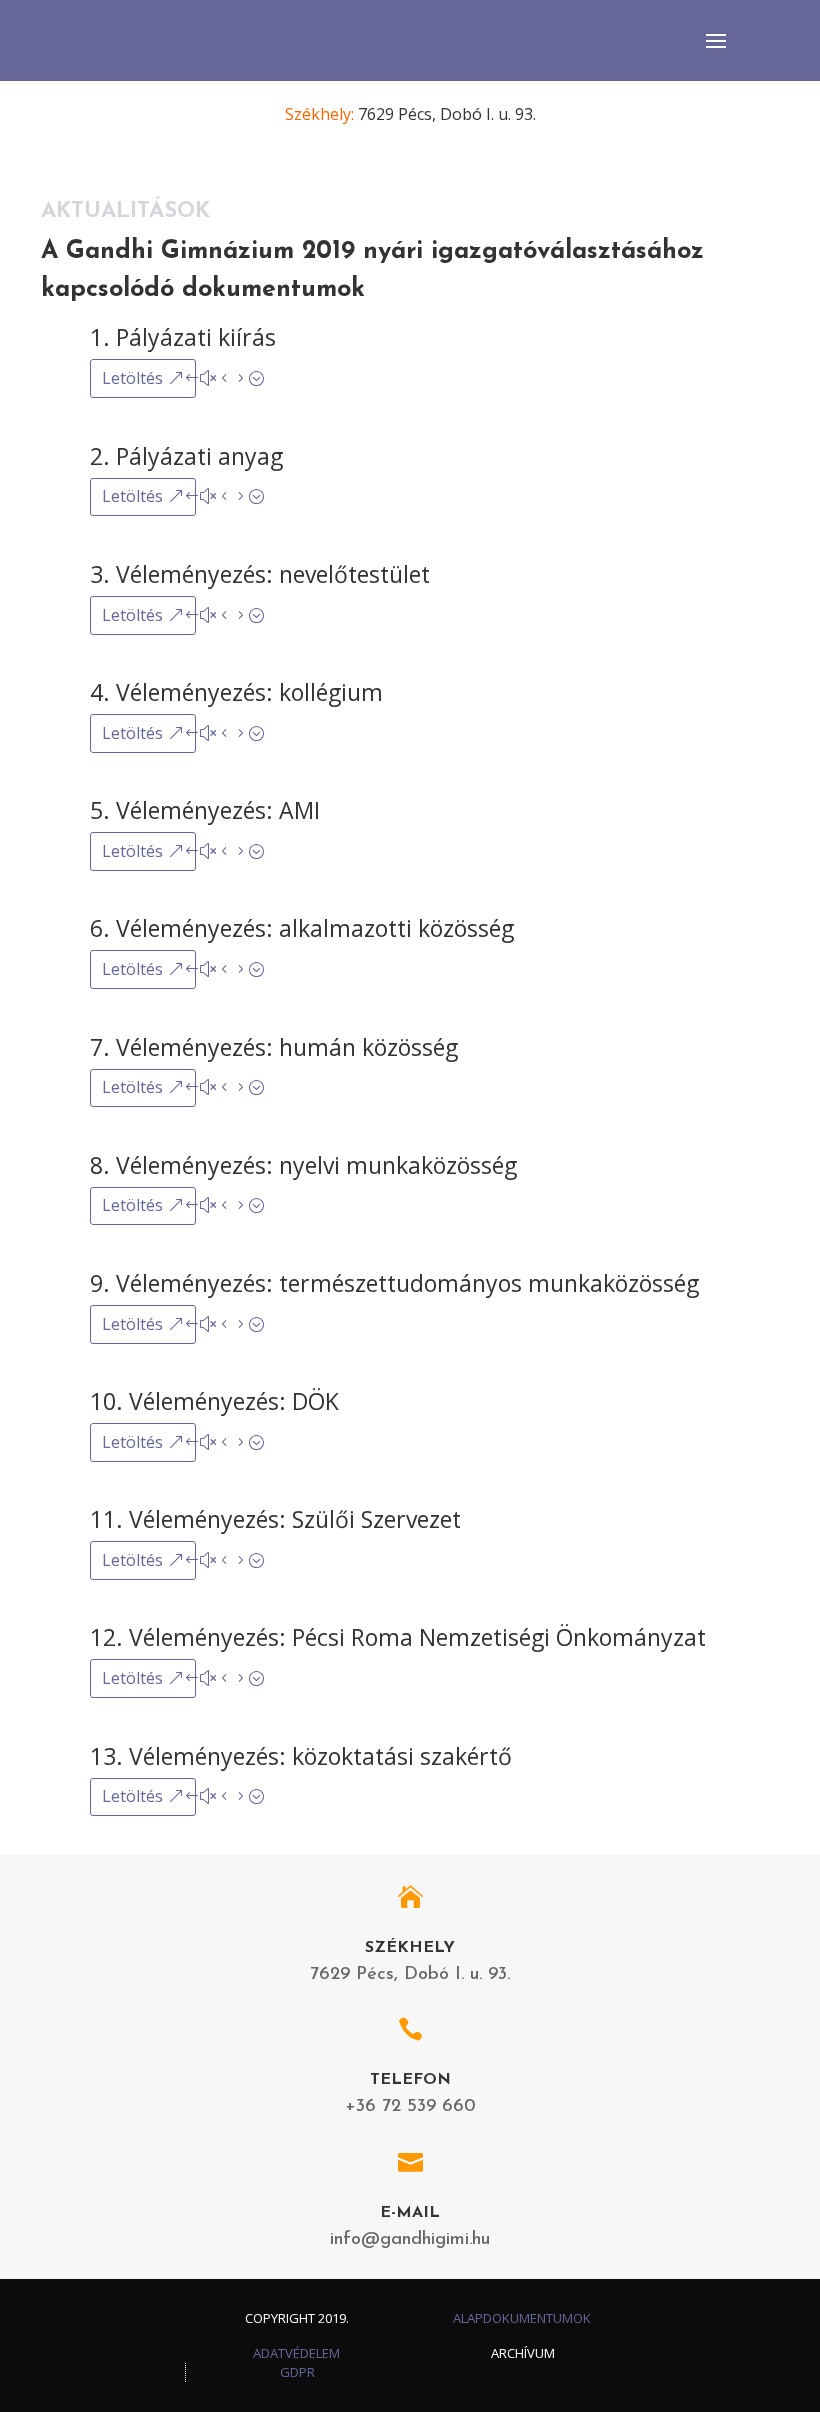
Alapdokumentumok (522, 2318)
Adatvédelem (296, 2353)
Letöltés (132, 378)
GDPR (297, 2372)
